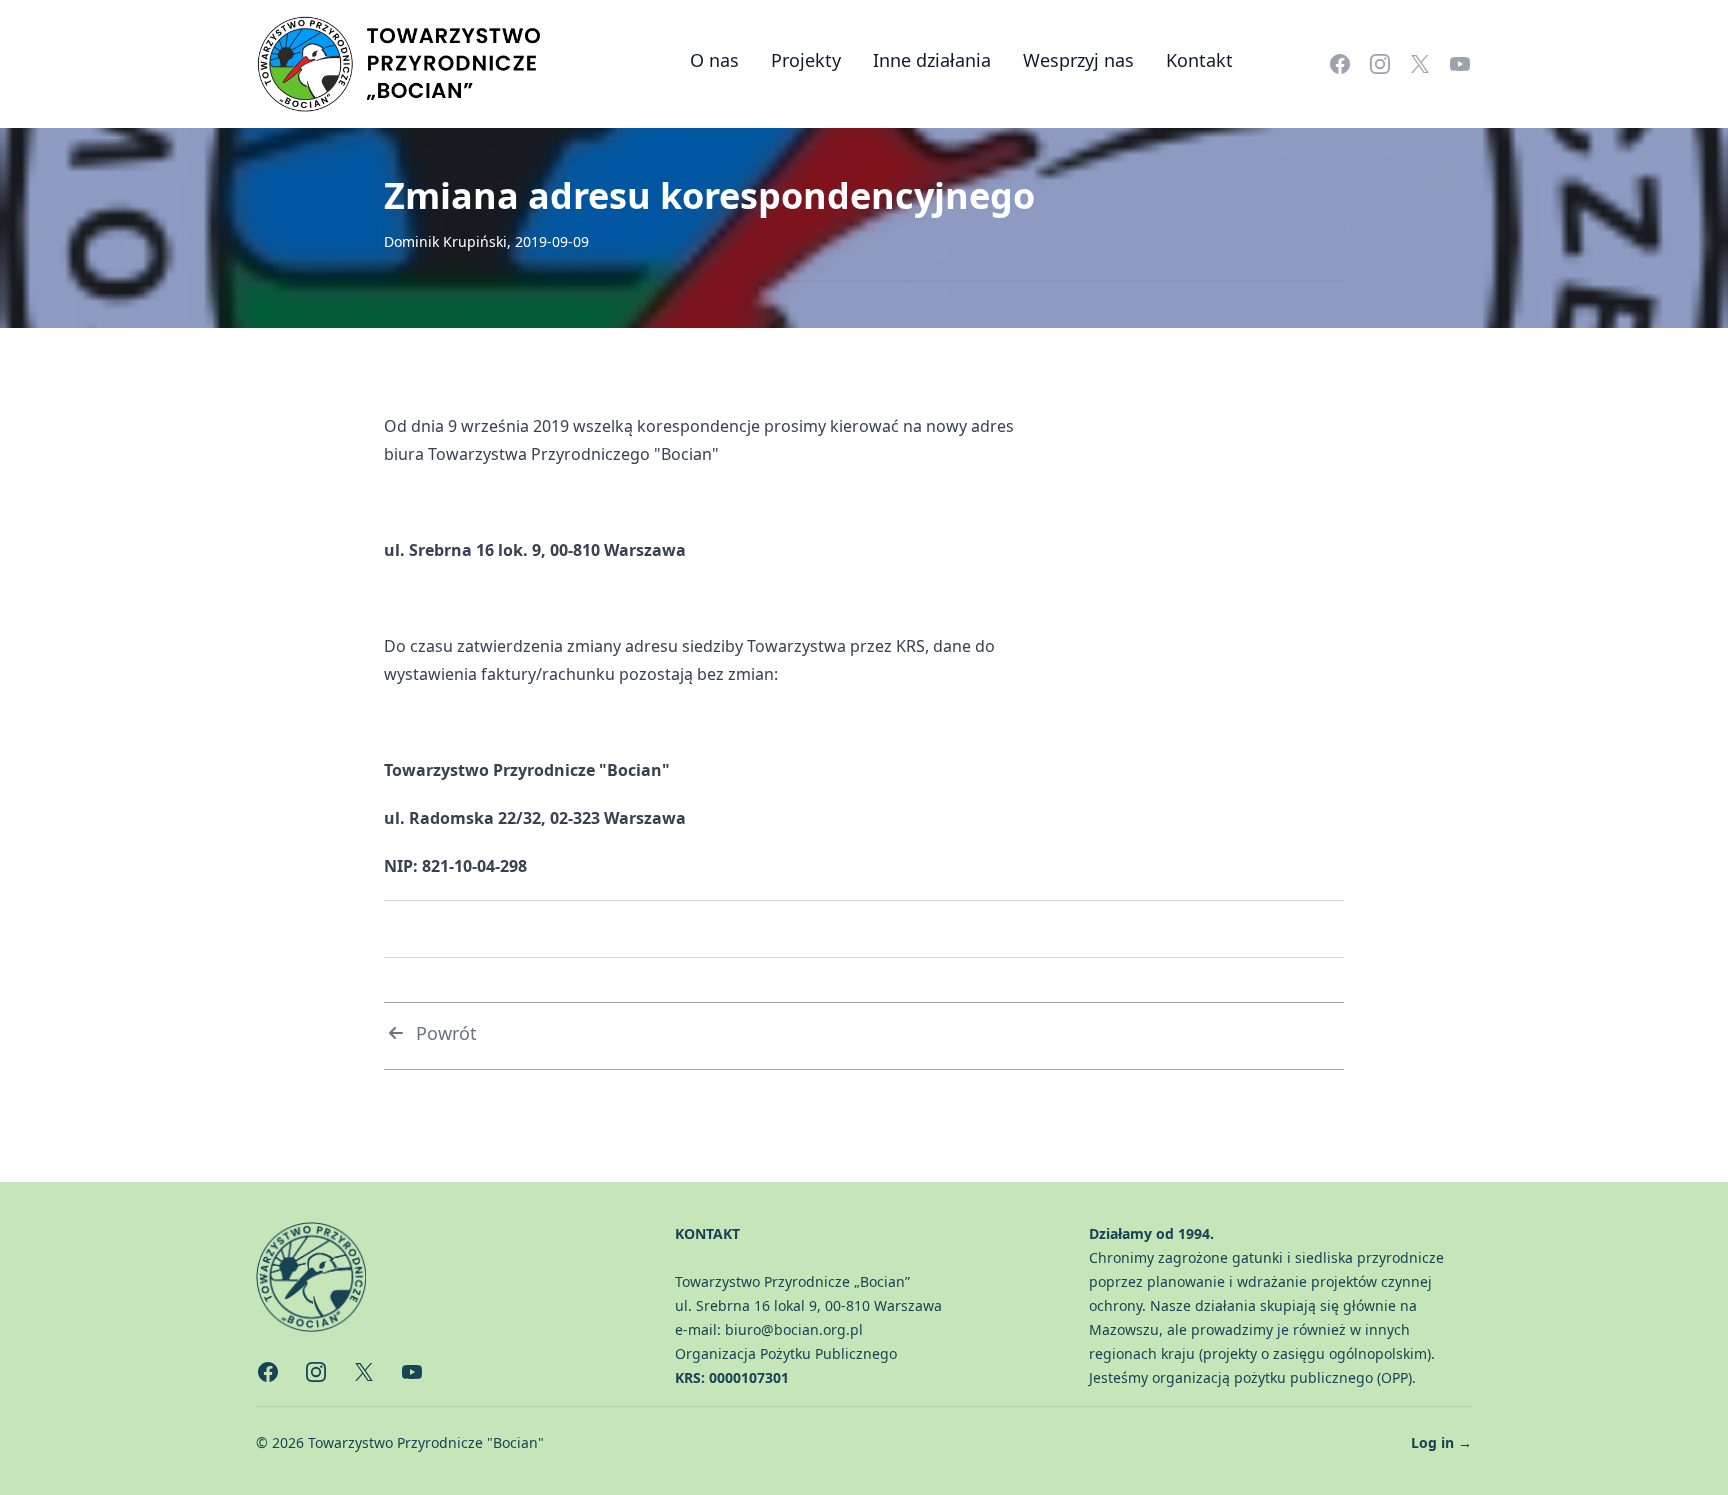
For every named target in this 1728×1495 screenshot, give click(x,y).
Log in (1441, 1442)
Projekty (806, 60)
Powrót (446, 1033)
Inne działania (932, 60)
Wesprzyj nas (1078, 60)
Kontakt (1199, 60)
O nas (714, 60)
